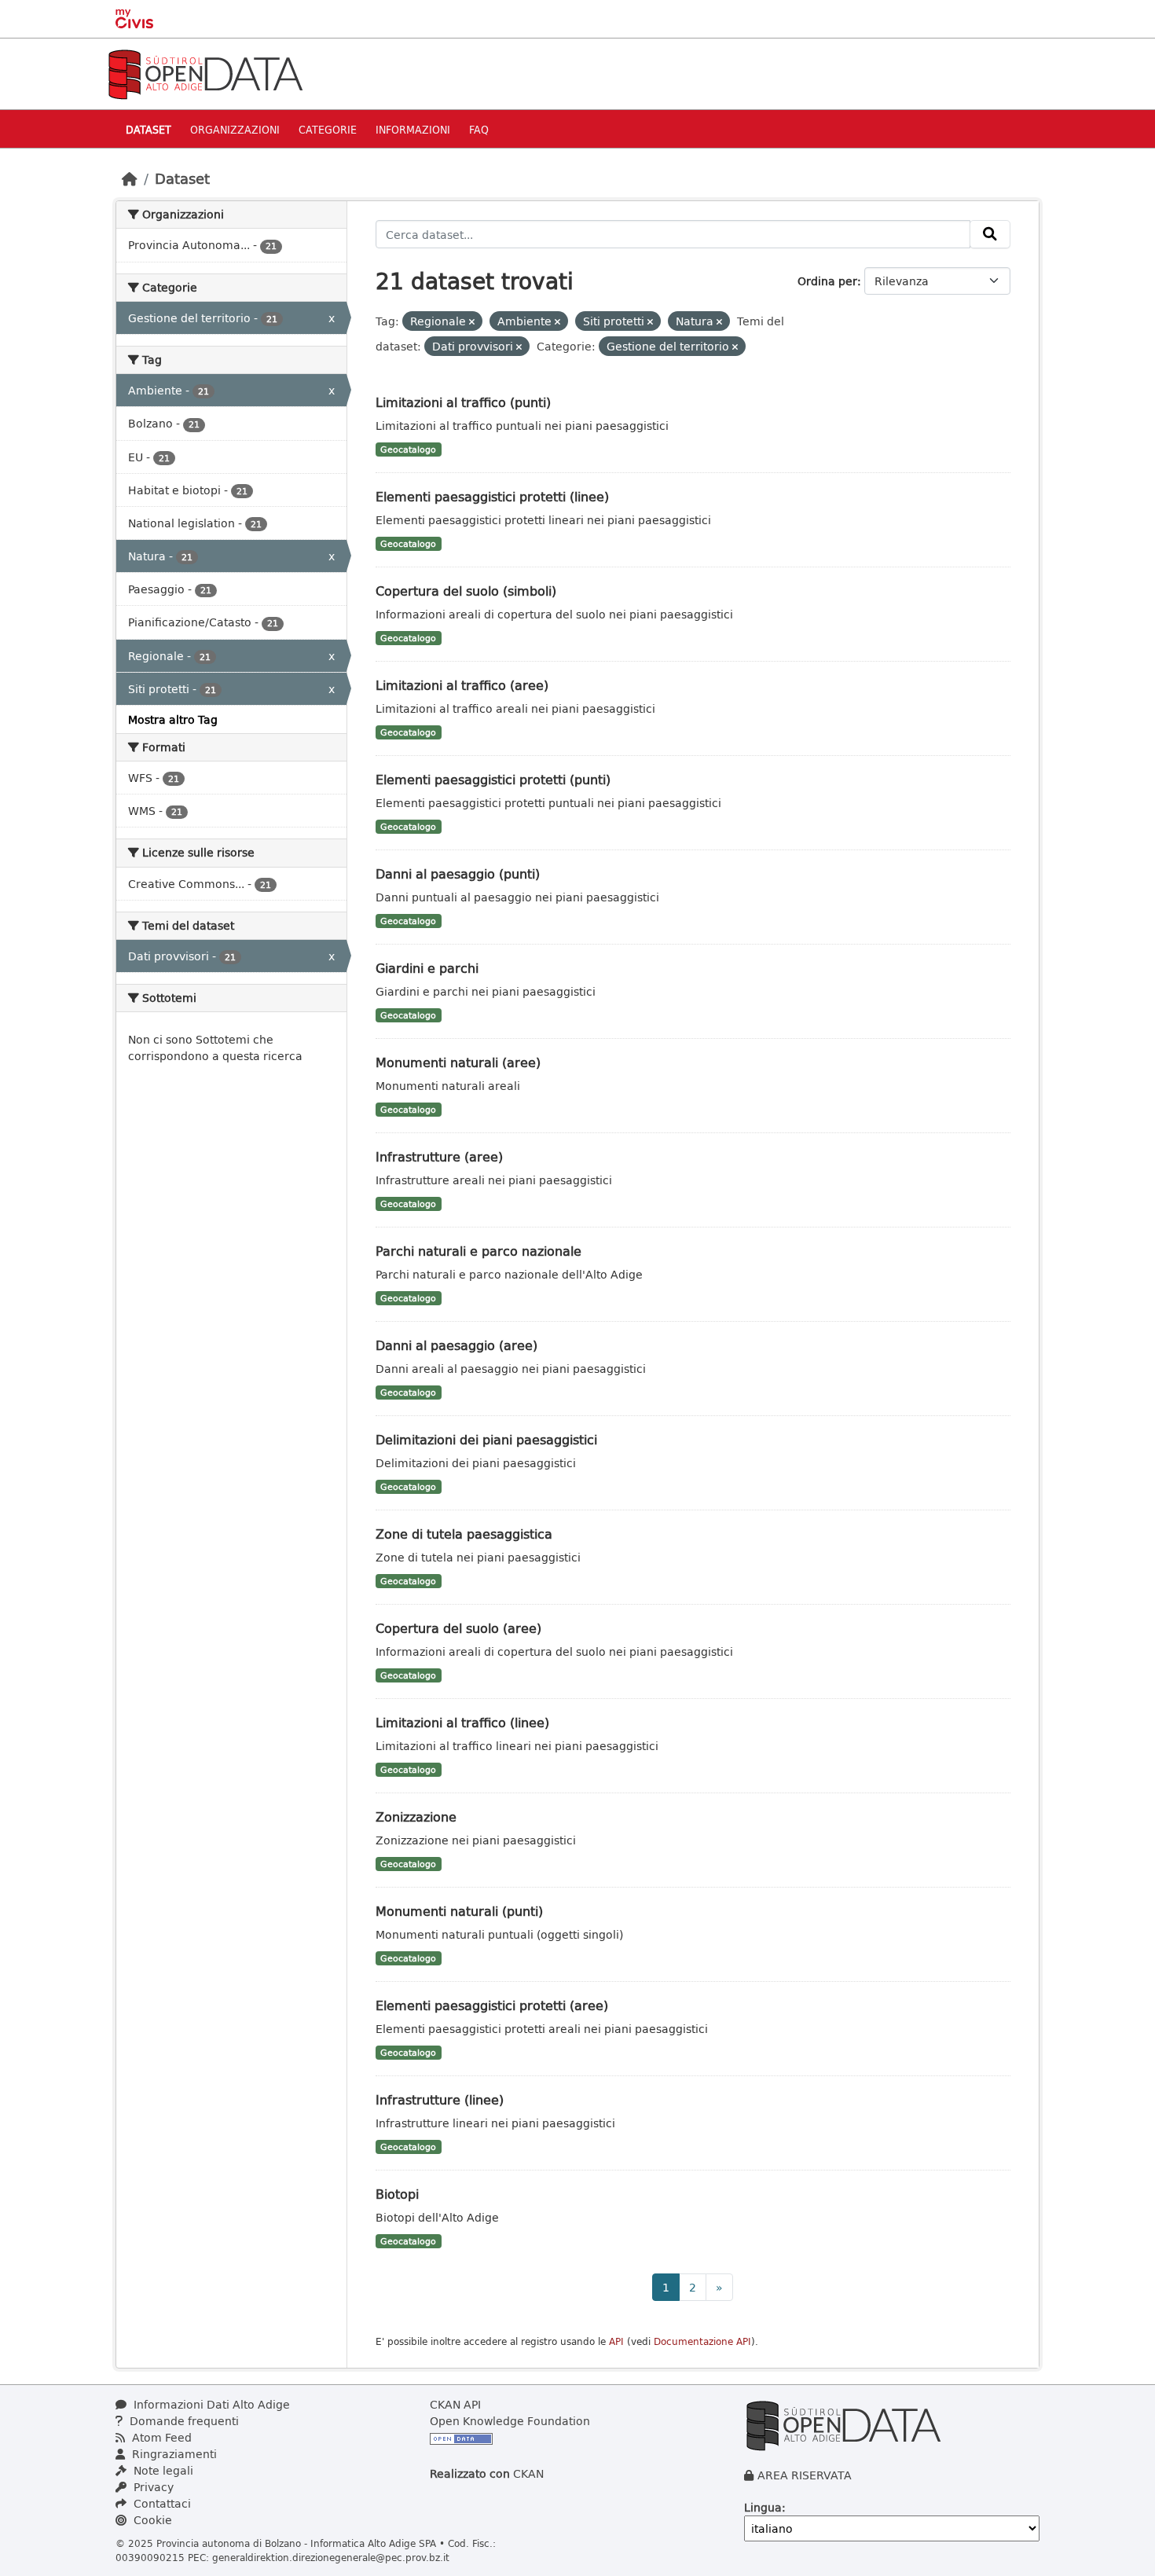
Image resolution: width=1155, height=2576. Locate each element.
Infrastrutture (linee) (440, 2099)
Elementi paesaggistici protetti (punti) (493, 779)
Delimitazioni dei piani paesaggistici (486, 1439)
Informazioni (413, 129)
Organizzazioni (235, 129)
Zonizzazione (416, 1816)
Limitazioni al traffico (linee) (462, 1722)
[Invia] (990, 234)
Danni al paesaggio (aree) (456, 1345)
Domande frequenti (183, 2421)
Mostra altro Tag (173, 719)
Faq (479, 129)
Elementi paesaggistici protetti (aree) (492, 2005)
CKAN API (455, 2404)
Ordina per (827, 281)
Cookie (151, 2520)
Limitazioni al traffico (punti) (463, 402)
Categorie (328, 129)
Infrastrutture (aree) (439, 1156)
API (616, 2341)
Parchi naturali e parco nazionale (478, 1251)
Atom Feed (160, 2437)
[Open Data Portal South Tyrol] (205, 73)
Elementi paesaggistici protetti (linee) (492, 496)
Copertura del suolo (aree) (458, 1628)
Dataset (148, 129)
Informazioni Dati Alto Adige (210, 2404)
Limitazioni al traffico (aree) (462, 685)
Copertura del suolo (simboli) (466, 591)
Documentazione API (702, 2341)
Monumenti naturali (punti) (459, 1911)
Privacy (152, 2487)
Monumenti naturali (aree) (458, 1062)
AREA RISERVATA (805, 2475)
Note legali (162, 2470)
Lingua (763, 2507)
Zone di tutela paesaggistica (464, 1534)
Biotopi (397, 2194)
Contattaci (161, 2503)
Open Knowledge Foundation (510, 2421)
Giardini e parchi (427, 968)
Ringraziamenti (173, 2454)
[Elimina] (472, 322)
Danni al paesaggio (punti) (458, 873)
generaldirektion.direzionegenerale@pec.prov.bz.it (331, 2557)
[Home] (130, 178)
